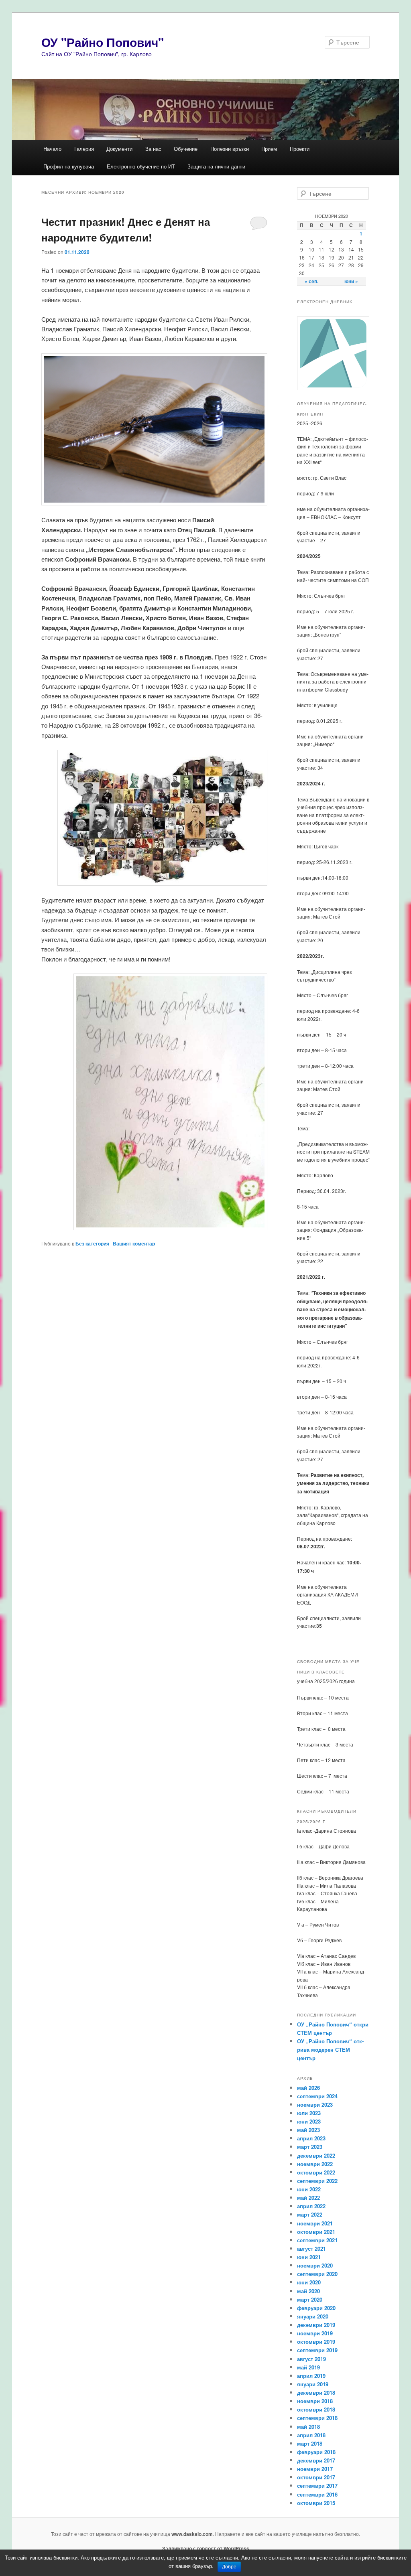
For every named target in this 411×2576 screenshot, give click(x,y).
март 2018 (310, 2443)
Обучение (186, 149)
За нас (153, 149)
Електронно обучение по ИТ (141, 166)
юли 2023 (309, 2113)
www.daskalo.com (192, 2534)
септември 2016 (317, 2494)
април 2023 (311, 2138)
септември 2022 (317, 2181)
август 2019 (311, 2359)
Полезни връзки (230, 149)
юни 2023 (309, 2121)
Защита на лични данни (216, 166)
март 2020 (310, 2299)
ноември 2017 (315, 2469)
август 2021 (311, 2248)
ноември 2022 (315, 2164)
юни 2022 (309, 2189)
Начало (52, 149)
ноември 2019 (315, 2333)
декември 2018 (316, 2392)
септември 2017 (317, 2486)
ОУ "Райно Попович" (103, 42)
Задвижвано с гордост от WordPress (206, 2548)
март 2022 (310, 2214)
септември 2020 (317, 2274)
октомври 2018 (316, 2409)
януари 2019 (313, 2384)
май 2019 (308, 2367)
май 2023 (308, 2130)
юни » (351, 281)
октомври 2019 (316, 2342)
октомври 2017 (316, 2477)
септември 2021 (317, 2240)
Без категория (92, 1243)
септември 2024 (317, 2096)
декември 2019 (316, 2325)
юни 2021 (309, 2257)
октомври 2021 (316, 2232)
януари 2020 (313, 2316)
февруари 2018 (316, 2452)
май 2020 (308, 2291)
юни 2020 (309, 2282)
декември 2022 (316, 2155)
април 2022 (311, 2206)
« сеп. (311, 281)
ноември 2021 (315, 2223)
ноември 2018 (315, 2401)
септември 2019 (317, 2350)
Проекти (300, 149)
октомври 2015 (316, 2503)
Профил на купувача (69, 166)
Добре (229, 2567)
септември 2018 (317, 2418)
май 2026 (308, 2088)
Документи (119, 149)
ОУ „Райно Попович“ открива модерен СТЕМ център (330, 2050)
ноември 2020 (315, 2265)
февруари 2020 (316, 2308)
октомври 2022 (316, 2172)
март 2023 (310, 2147)
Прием (269, 149)
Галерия (84, 149)
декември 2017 (316, 2460)
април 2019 (311, 2376)
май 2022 (308, 2198)
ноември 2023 (315, 2104)
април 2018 (311, 2435)
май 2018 (308, 2427)
